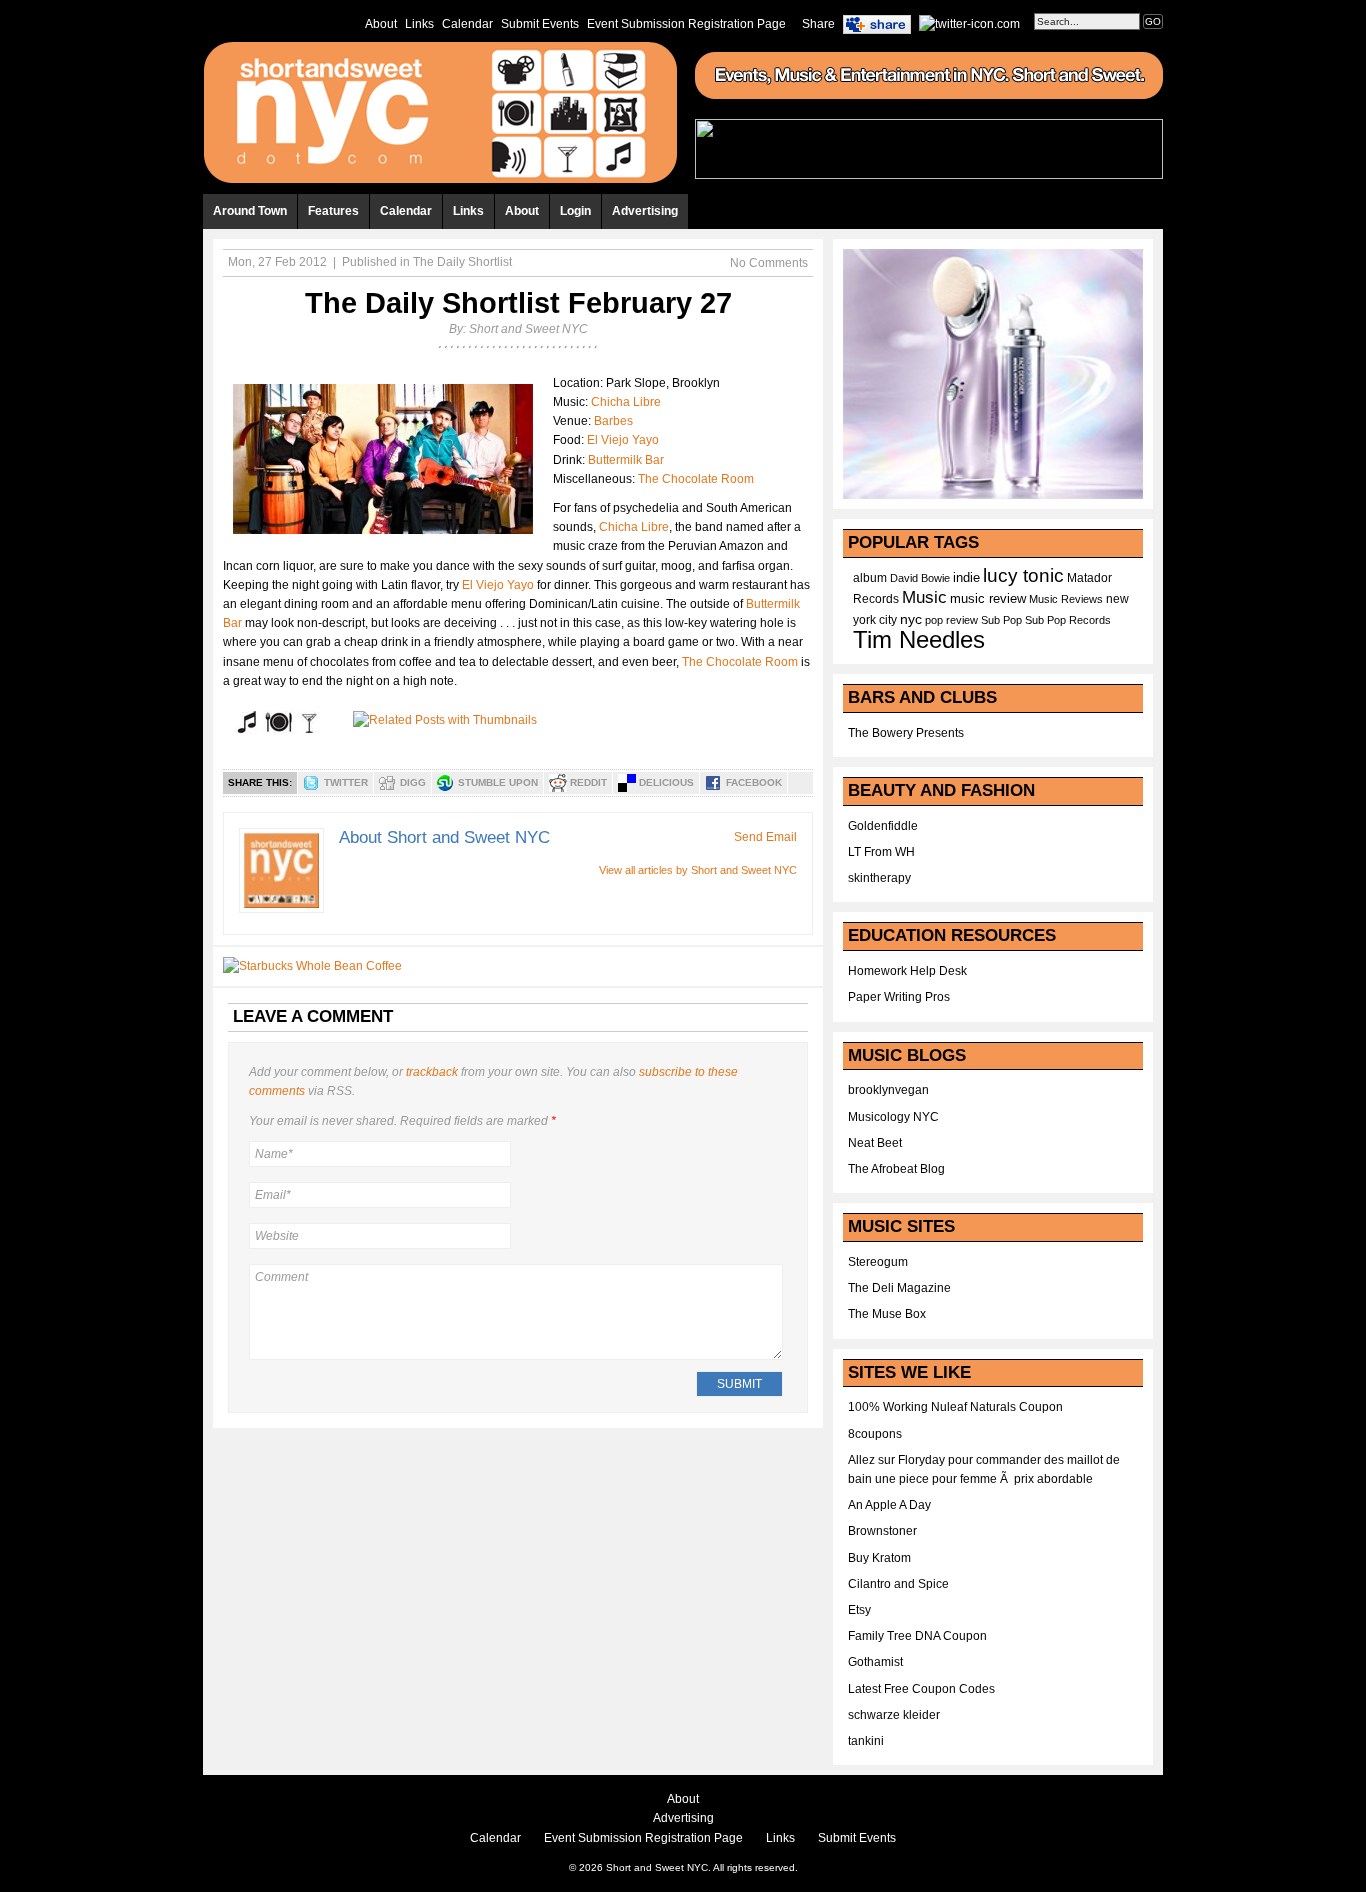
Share (818, 24)
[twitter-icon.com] (969, 23)
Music (924, 597)
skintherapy (879, 878)
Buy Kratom (879, 1558)
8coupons (875, 1434)
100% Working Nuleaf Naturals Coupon (955, 1407)
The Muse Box (887, 1314)
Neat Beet (875, 1143)
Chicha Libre (626, 402)
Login (575, 211)
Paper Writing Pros (899, 997)
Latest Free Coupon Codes (921, 1689)
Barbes (613, 421)
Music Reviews (1066, 599)
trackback (432, 1072)
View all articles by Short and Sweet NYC (698, 870)
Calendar (467, 24)
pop (934, 620)
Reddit (588, 782)
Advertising (645, 211)
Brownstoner (882, 1531)
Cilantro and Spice (898, 1584)
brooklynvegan (888, 1090)
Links (419, 24)
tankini (866, 1741)
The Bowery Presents (906, 733)
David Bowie (920, 578)
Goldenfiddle (883, 826)
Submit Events (540, 24)
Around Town (250, 211)
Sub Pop (1001, 620)
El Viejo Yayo (623, 440)
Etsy (859, 1610)
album (870, 578)
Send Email (765, 837)
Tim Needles (919, 639)
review (962, 620)
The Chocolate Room (696, 479)
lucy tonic (1023, 575)
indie (966, 578)
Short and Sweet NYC (528, 329)
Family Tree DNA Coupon (917, 1636)
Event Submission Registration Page (686, 24)
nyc (911, 619)
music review (988, 599)
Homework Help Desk (907, 971)
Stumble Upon (498, 782)
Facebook (754, 782)
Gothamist (875, 1662)
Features (333, 211)
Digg (413, 782)
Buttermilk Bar (626, 460)
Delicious (666, 782)
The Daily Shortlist (462, 262)
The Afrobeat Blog (896, 1169)
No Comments (769, 263)
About (381, 24)
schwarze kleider (894, 1715)
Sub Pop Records (1068, 620)
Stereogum (878, 1262)
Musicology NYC (893, 1117)
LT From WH (881, 852)
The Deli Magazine (899, 1288)
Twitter (346, 782)
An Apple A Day (889, 1505)
